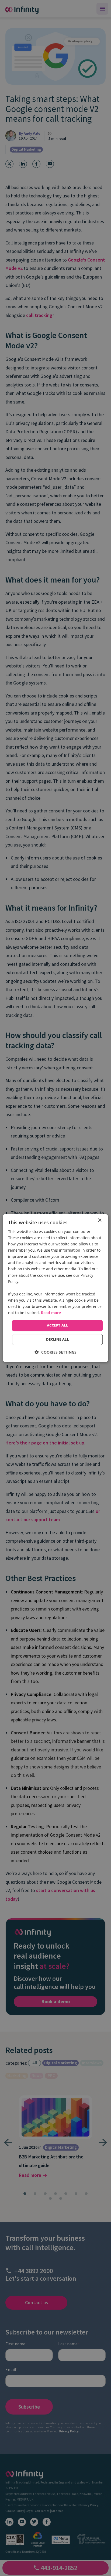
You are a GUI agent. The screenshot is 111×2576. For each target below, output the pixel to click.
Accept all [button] (57, 1325)
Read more (51, 1313)
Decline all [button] (57, 1339)
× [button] (100, 1220)
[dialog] (55, 1288)
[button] (56, 1352)
